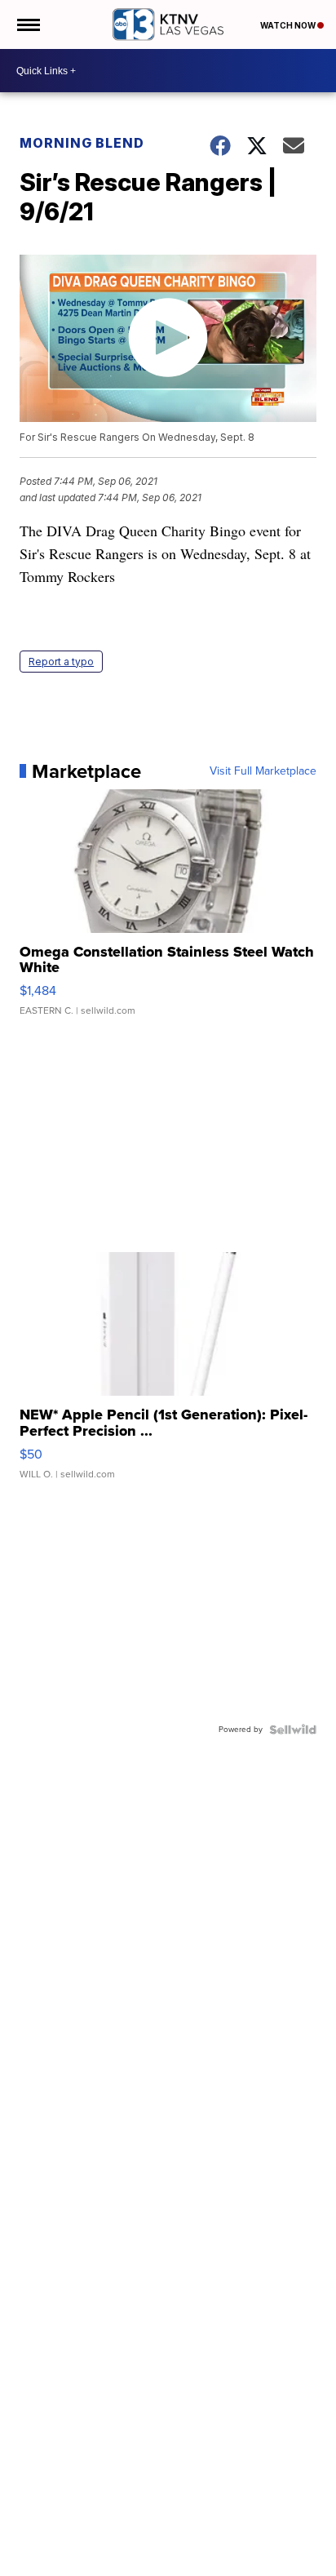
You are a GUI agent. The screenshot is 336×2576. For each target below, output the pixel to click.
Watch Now (289, 25)
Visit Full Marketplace (263, 771)
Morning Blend (82, 143)
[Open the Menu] (27, 24)
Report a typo (61, 662)
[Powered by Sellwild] (293, 1730)
